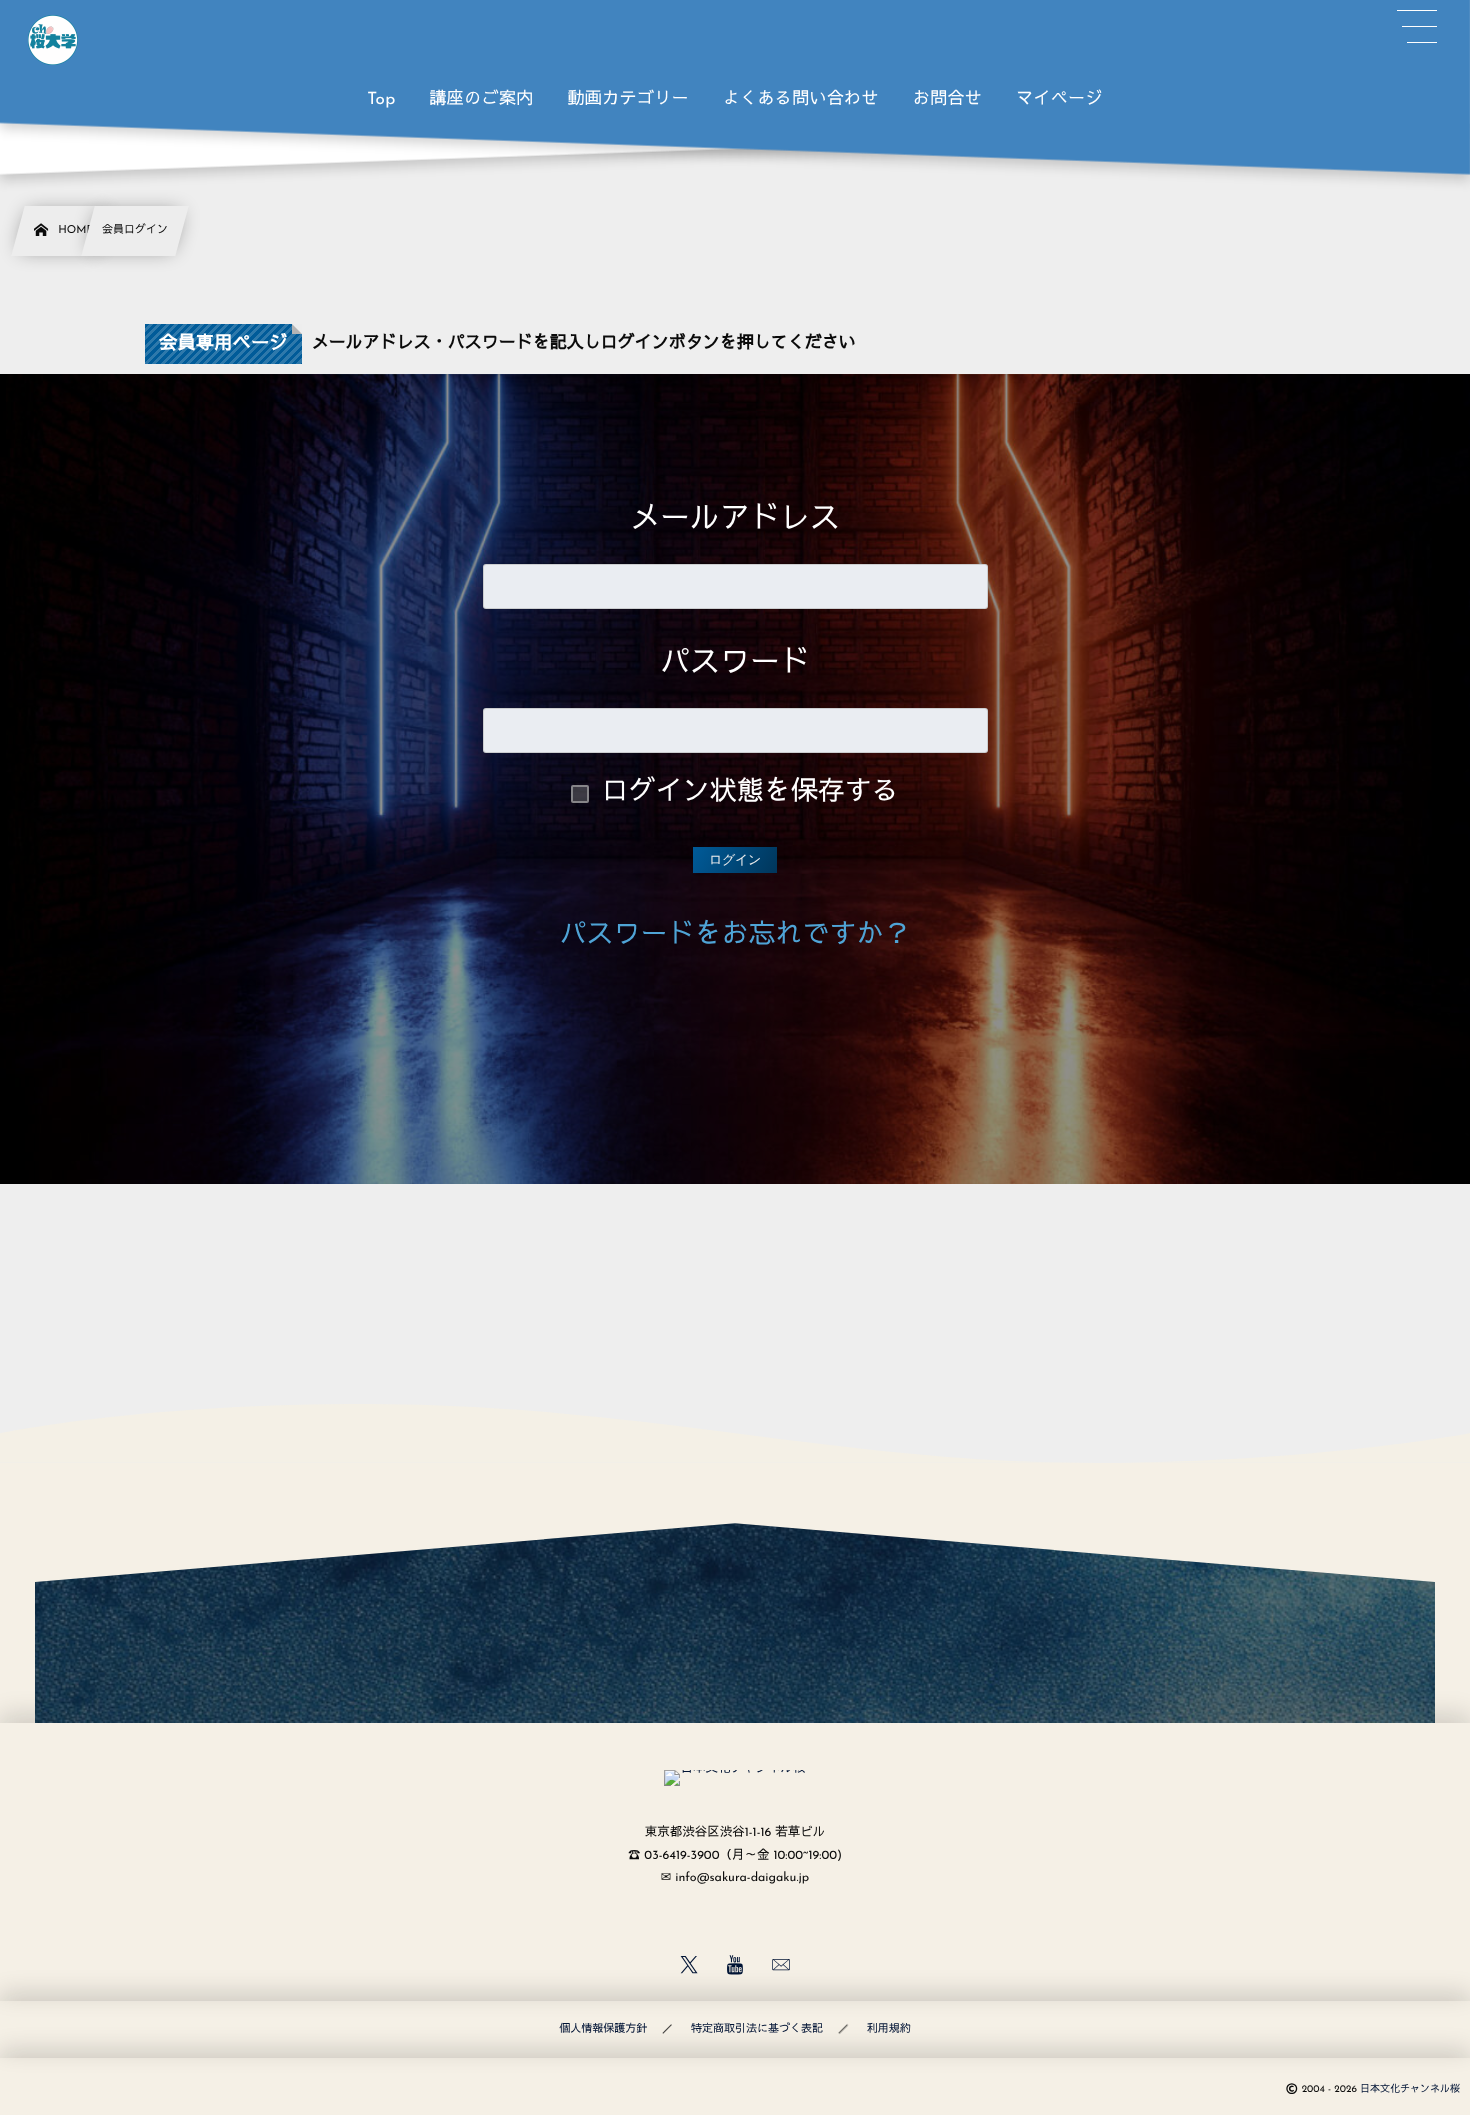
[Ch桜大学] (53, 40)
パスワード (735, 664)
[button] (1417, 27)
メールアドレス (735, 520)
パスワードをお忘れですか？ (735, 936)
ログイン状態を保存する (750, 793)
